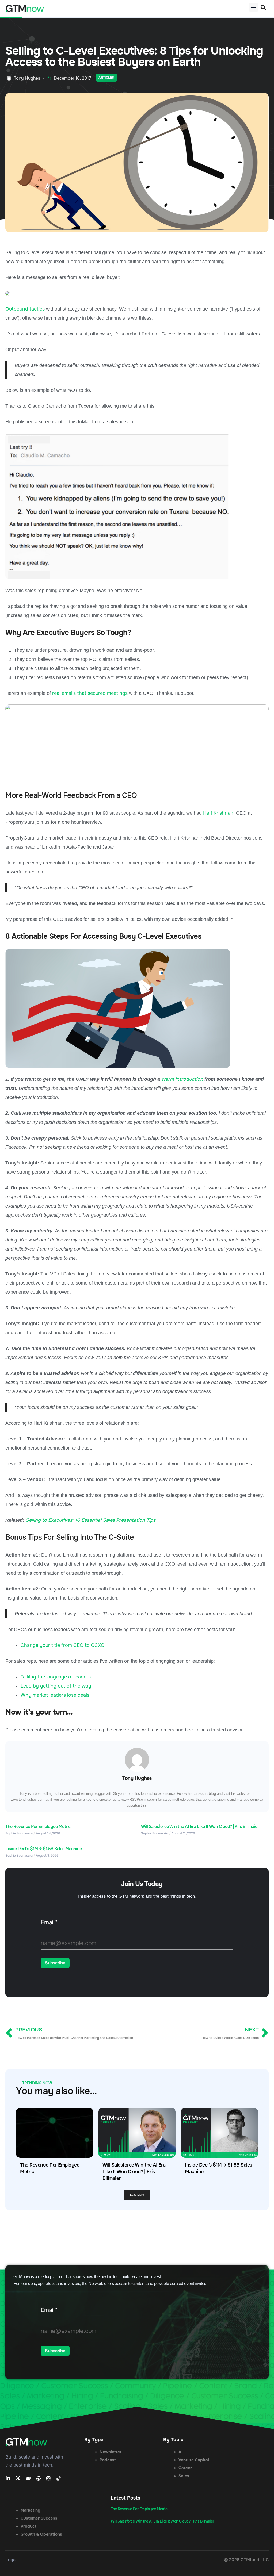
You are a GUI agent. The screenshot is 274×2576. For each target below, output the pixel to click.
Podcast (108, 2460)
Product (28, 2526)
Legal (11, 2560)
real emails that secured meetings (90, 693)
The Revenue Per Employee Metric (38, 1826)
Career (185, 2468)
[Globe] (38, 2478)
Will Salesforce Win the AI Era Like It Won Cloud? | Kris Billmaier (200, 1826)
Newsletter (111, 2452)
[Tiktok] (59, 2478)
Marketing (31, 2510)
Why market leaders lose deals (55, 1695)
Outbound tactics (25, 309)
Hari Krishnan (218, 813)
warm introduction (182, 1079)
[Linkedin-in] (8, 2478)
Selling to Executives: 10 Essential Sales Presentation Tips (91, 1520)
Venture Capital (194, 2460)
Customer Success (39, 2518)
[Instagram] (48, 2478)
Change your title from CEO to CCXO (63, 1645)
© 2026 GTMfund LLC (246, 2560)
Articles (106, 78)
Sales (184, 2476)
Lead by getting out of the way (56, 1686)
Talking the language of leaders (56, 1677)
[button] (254, 7)
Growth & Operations (41, 2534)
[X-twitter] (18, 2478)
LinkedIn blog (205, 1794)
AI (180, 2452)
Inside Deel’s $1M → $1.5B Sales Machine (44, 1849)
